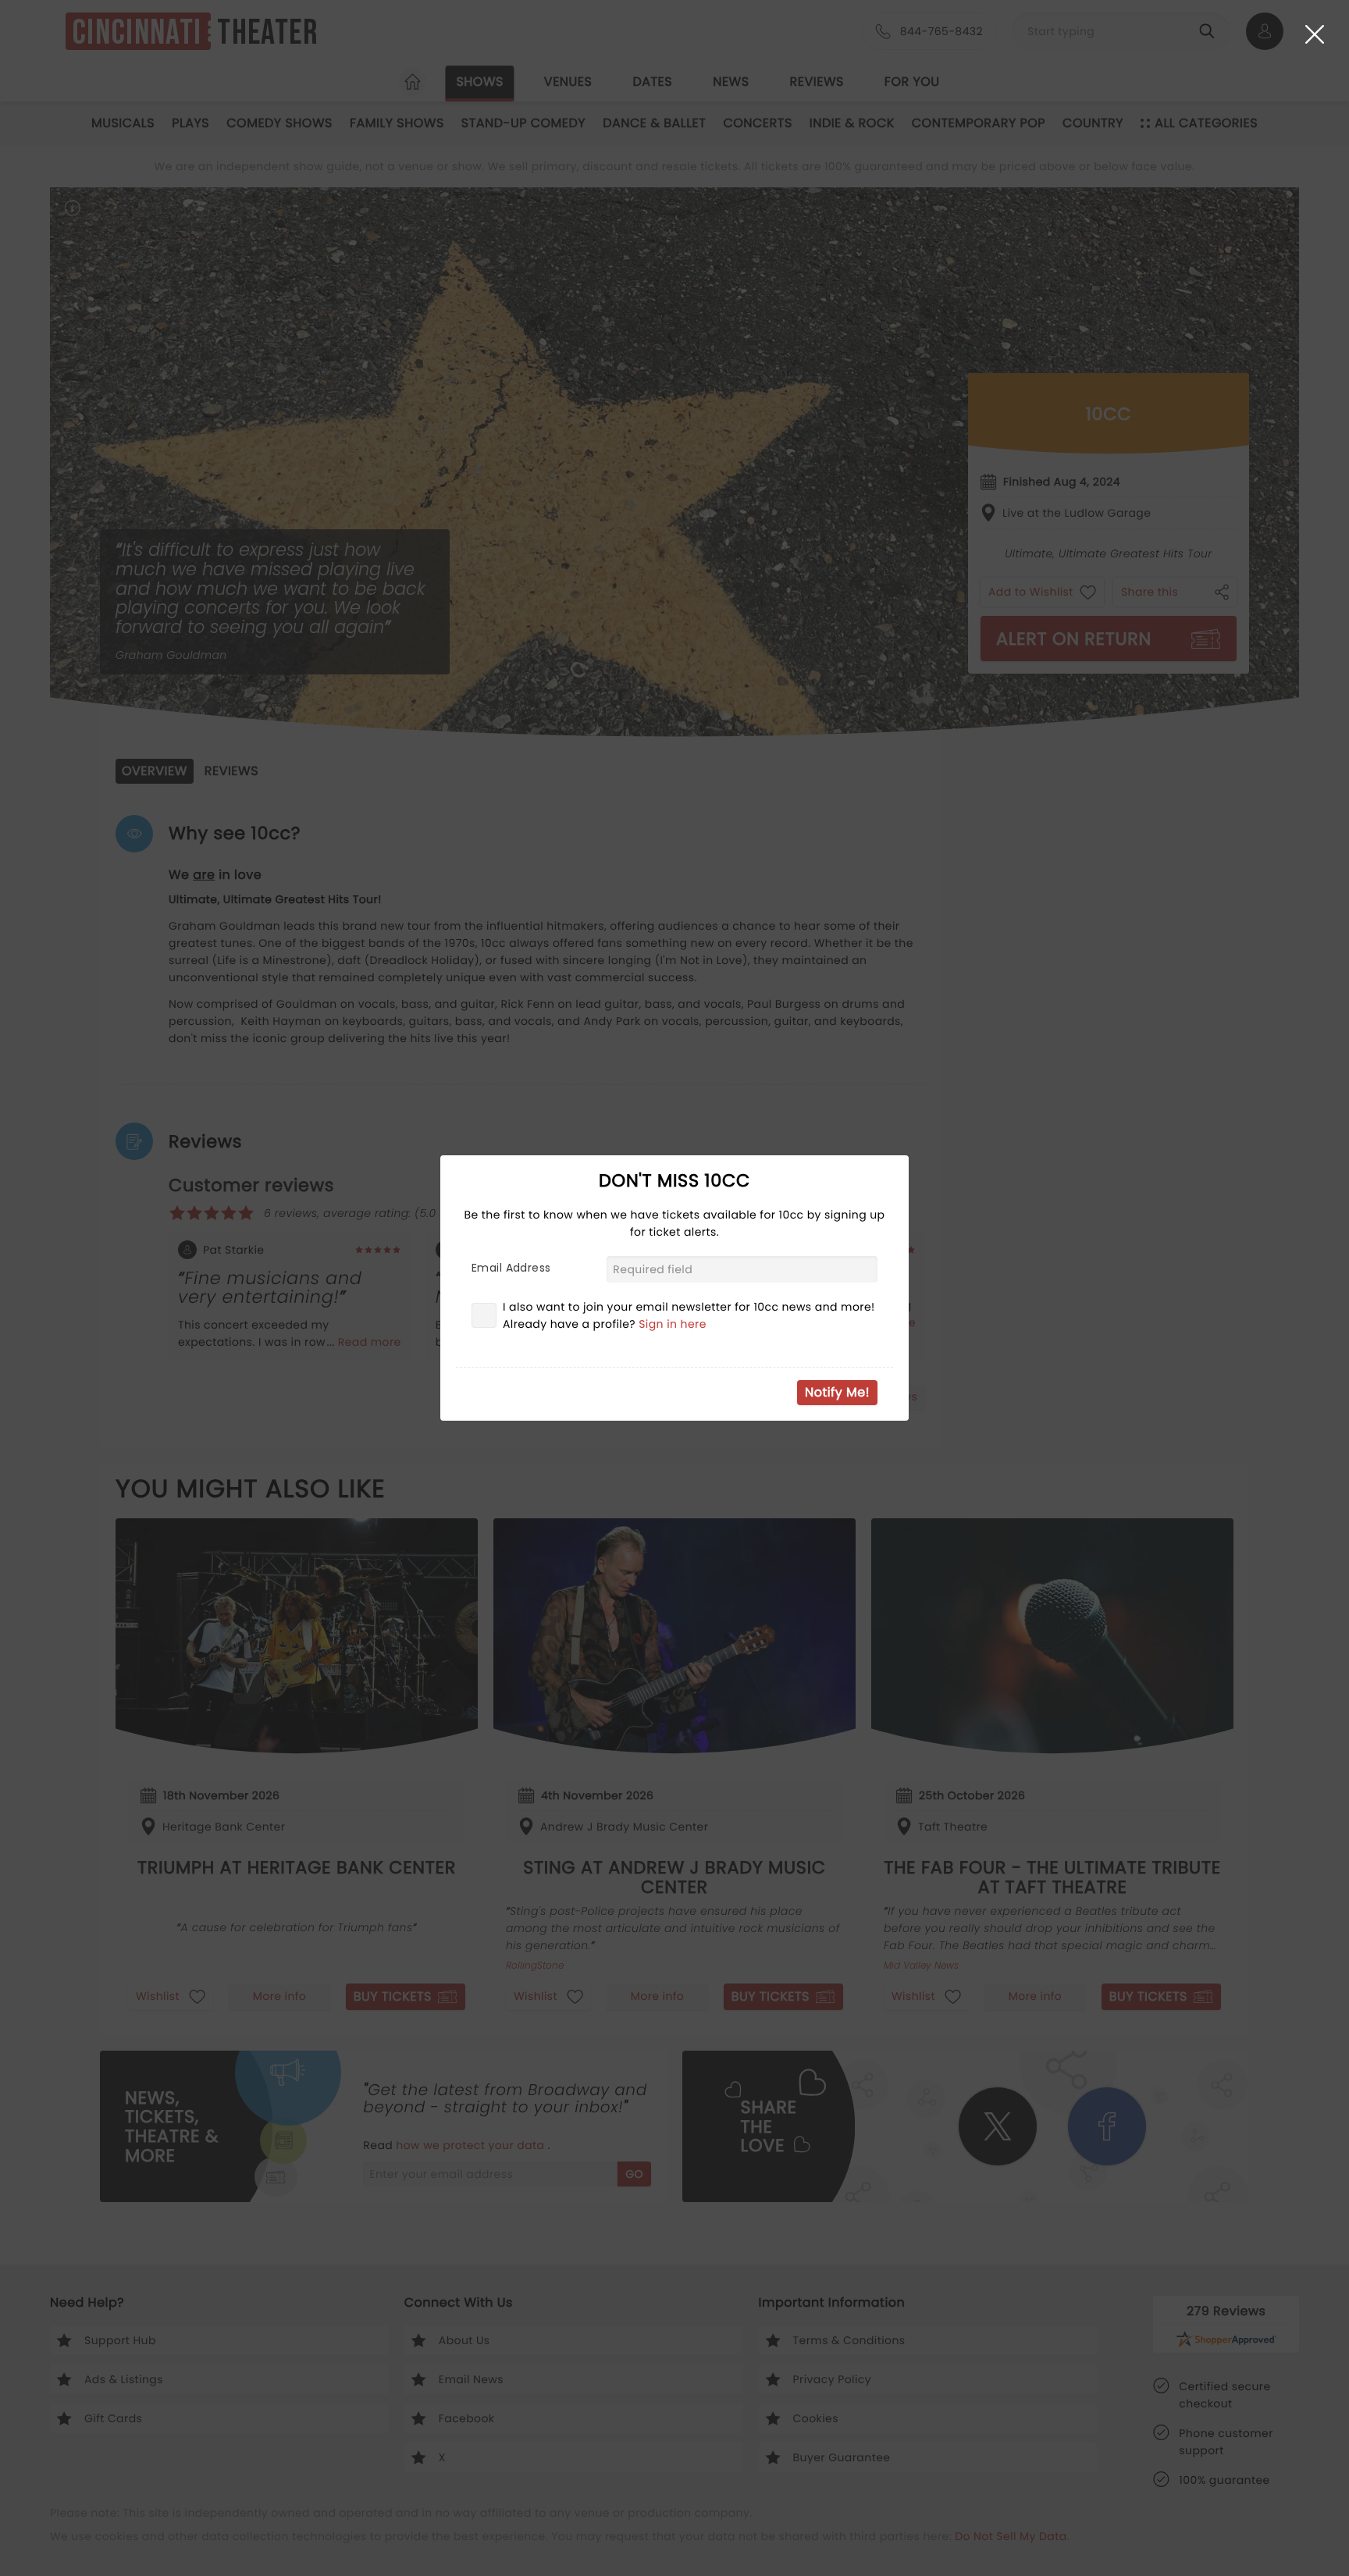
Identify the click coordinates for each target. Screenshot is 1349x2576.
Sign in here (673, 1324)
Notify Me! (837, 1392)
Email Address (511, 1268)
